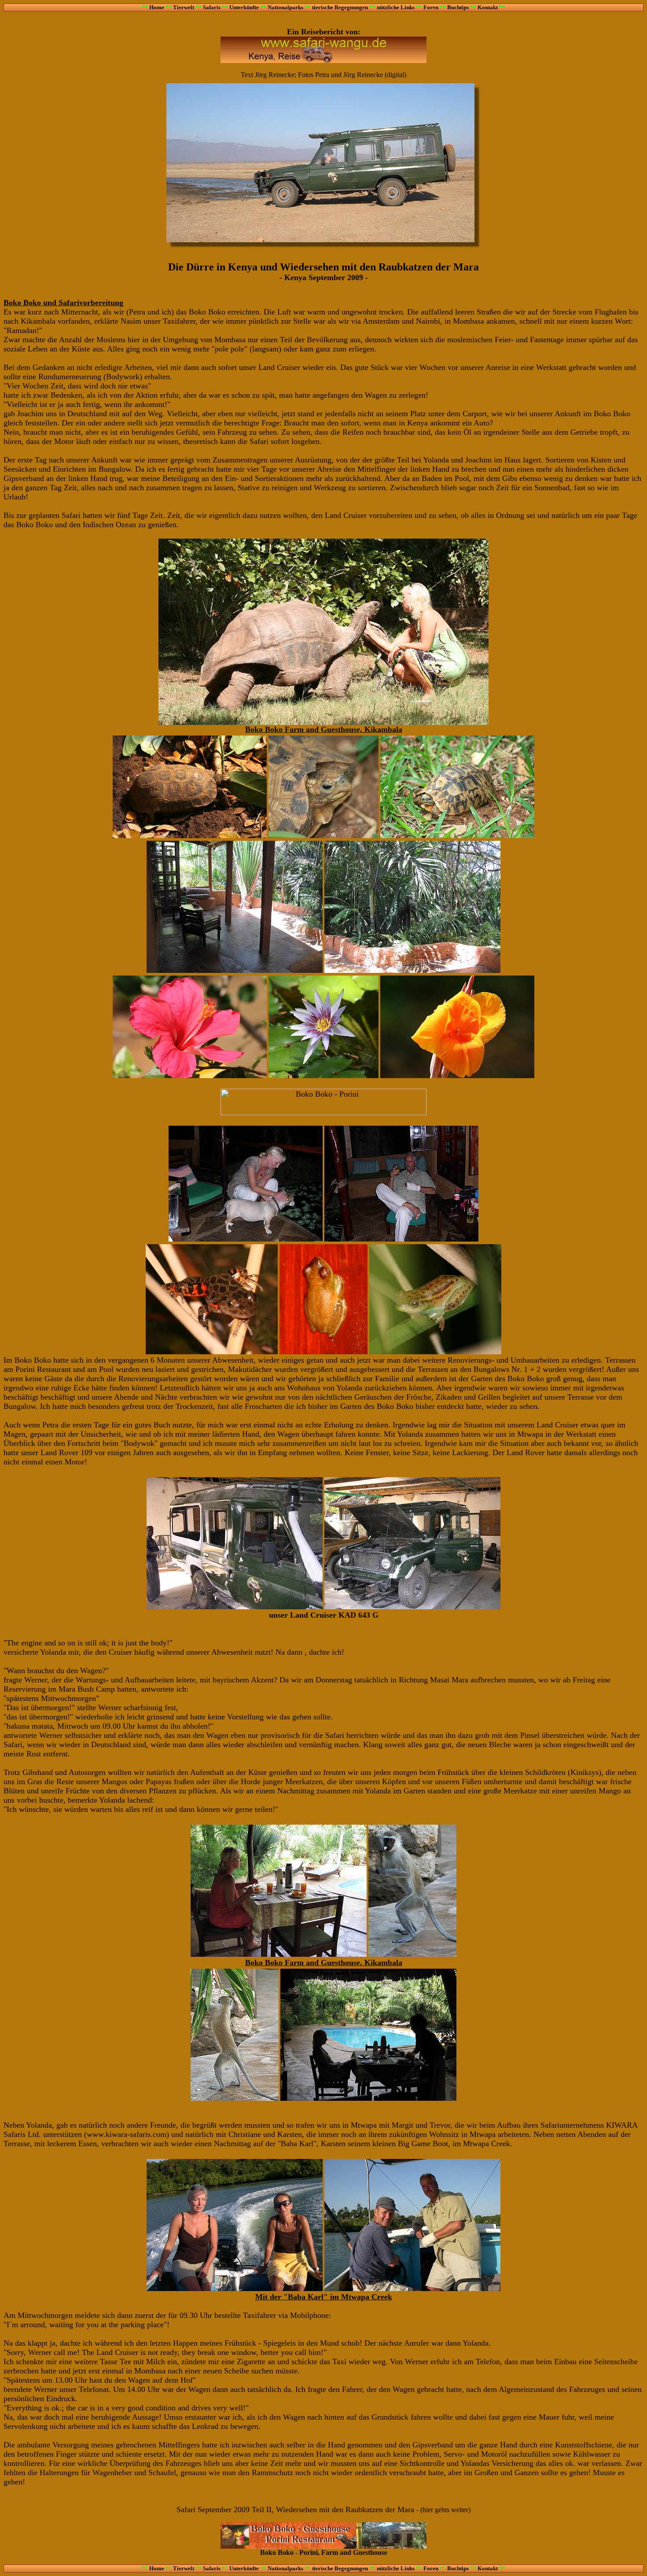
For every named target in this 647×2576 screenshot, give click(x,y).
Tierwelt (184, 7)
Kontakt (488, 7)
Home (157, 7)
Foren (431, 7)
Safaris (212, 7)
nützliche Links (396, 7)
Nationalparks (285, 7)
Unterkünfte (244, 7)
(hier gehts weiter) (445, 2510)
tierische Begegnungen (340, 7)
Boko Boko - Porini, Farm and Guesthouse (324, 2552)
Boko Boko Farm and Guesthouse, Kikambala (324, 729)
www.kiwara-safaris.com (127, 2134)
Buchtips (458, 7)
